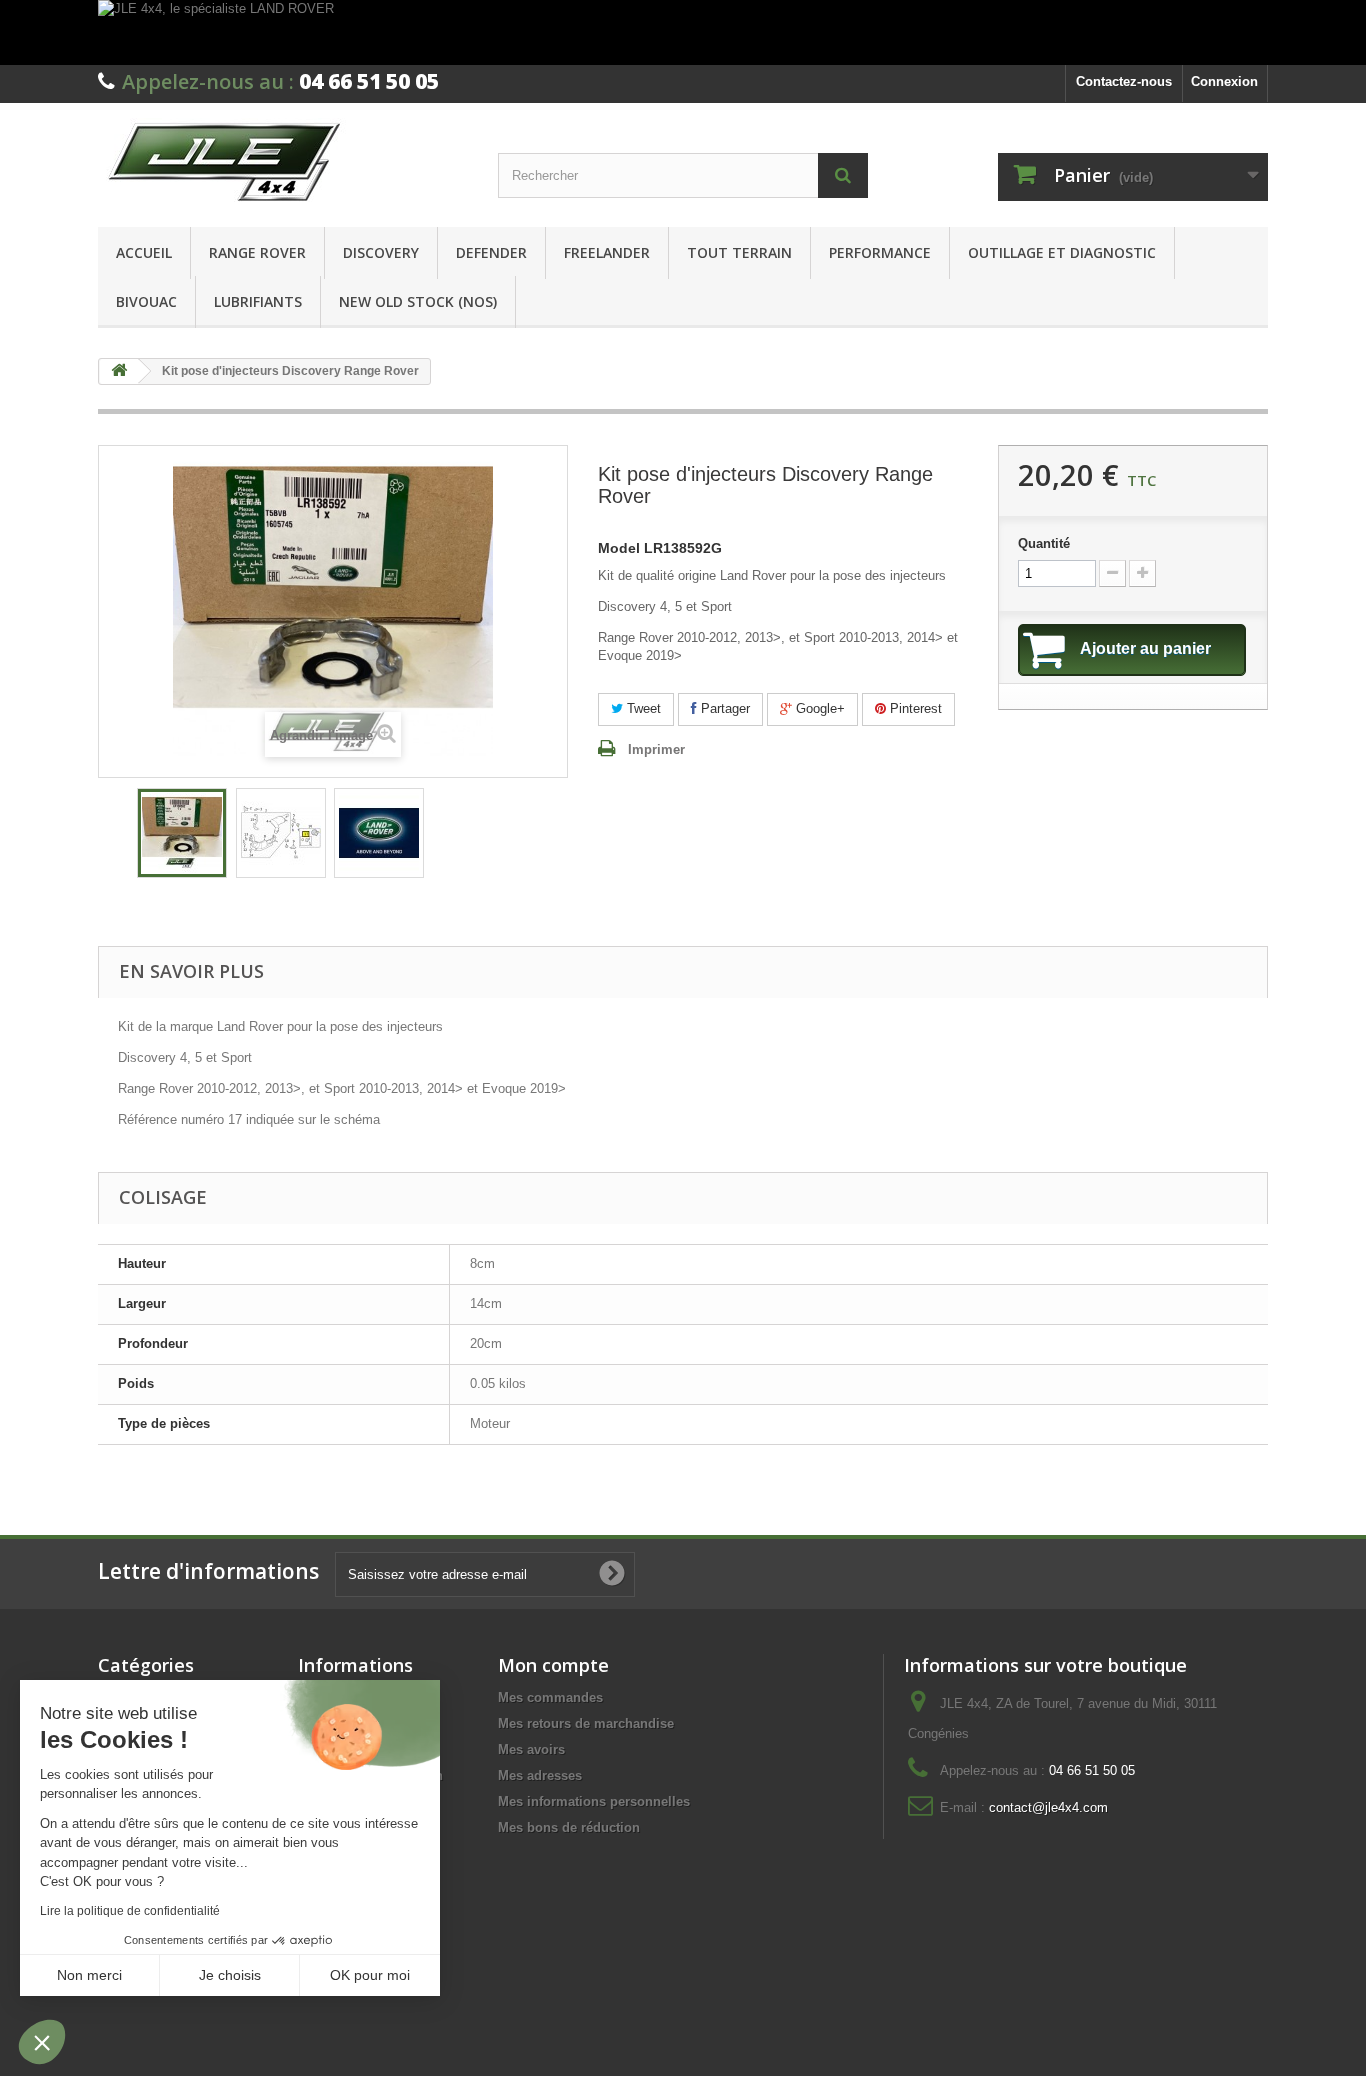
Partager (723, 708)
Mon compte (553, 1665)
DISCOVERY (381, 252)
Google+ (818, 708)
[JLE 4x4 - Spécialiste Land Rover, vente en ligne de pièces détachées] (283, 160)
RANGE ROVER (257, 252)
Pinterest (914, 708)
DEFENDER (491, 252)
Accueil (144, 252)
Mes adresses (540, 1775)
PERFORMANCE (880, 252)
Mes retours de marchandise (586, 1723)
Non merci (89, 1975)
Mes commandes (550, 1697)
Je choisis (230, 1975)
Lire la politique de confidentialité (130, 1911)
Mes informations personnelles (594, 1801)
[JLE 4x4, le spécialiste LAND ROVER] (683, 32)
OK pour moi (370, 1975)
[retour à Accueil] (119, 371)
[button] (42, 2042)
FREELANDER (607, 252)
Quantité (1044, 543)
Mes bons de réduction (569, 1827)
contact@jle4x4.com (1048, 1807)
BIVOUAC (146, 301)
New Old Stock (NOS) (418, 301)
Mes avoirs (531, 1749)
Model (619, 548)
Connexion (1224, 81)
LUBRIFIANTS (258, 301)
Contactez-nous (1124, 81)
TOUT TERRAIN (739, 252)
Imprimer (656, 749)
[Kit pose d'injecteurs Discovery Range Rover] (182, 833)
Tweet (642, 708)
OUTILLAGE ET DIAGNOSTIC (1062, 252)
